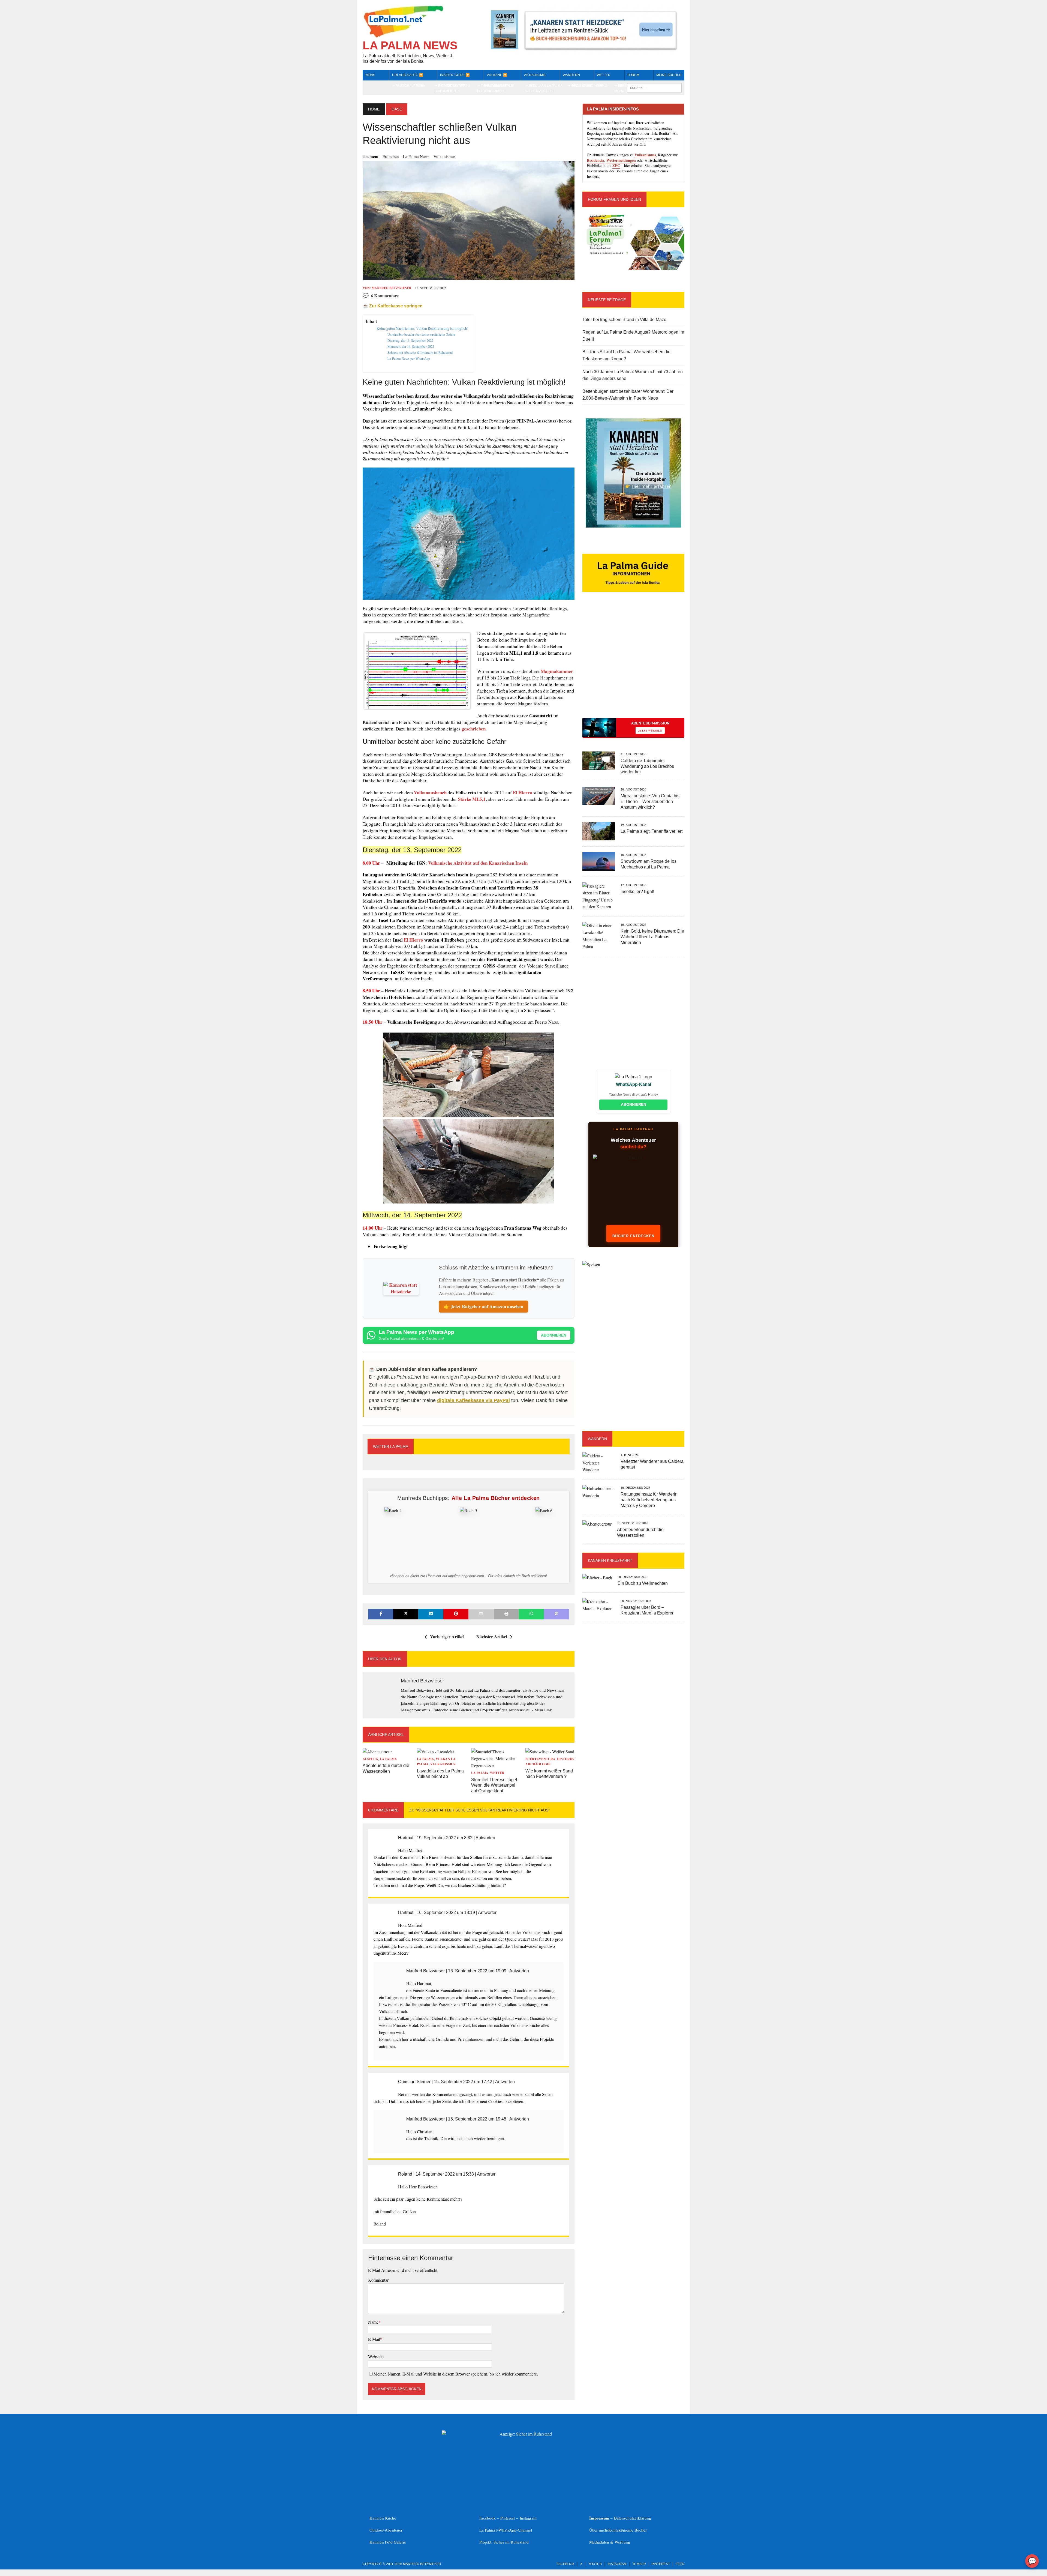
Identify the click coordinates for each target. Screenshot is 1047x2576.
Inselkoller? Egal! (637, 892)
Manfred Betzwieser (392, 288)
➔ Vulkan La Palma (546, 86)
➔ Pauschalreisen (409, 86)
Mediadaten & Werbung (610, 2542)
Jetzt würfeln (650, 730)
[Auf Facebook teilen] (381, 1614)
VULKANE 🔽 (497, 75)
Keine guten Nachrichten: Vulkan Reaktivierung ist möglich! (422, 328)
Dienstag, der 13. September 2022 (410, 340)
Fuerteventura (540, 1759)
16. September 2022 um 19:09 (477, 1971)
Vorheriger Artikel (447, 1636)
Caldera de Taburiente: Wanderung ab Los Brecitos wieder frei (647, 766)
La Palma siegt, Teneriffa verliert (652, 831)
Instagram (528, 2518)
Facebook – (490, 2518)
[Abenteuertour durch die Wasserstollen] (377, 1752)
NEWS (370, 75)
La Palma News (416, 156)
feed (680, 2564)
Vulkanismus (445, 156)
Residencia (595, 160)
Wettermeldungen (621, 160)
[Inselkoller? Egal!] (599, 907)
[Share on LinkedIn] (431, 1614)
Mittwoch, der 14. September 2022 (411, 346)
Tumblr (639, 2564)
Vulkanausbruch (430, 793)
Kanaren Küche (383, 2518)
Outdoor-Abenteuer (386, 2530)
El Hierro (523, 793)
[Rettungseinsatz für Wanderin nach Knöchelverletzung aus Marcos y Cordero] (599, 1495)
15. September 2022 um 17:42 (463, 2082)
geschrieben (473, 729)
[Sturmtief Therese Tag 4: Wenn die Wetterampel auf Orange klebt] (496, 1765)
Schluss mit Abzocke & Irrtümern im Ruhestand (420, 352)
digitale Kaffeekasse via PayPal (473, 1400)
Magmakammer (557, 671)
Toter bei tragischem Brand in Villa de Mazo (624, 320)
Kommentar (378, 2280)
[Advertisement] (633, 664)
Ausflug (370, 1759)
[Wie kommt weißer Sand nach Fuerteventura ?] (550, 1752)
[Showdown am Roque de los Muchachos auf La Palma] (599, 867)
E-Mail (374, 2339)
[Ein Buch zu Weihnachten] (597, 1578)
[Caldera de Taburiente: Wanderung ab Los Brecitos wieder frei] (599, 766)
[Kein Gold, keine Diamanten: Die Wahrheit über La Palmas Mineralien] (599, 946)
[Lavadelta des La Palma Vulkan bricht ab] (436, 1752)
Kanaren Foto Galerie (388, 2542)
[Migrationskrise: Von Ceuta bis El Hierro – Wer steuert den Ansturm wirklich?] (599, 802)
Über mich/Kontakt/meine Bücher (618, 2530)
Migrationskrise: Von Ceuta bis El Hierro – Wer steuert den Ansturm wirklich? (650, 802)
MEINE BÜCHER (669, 75)
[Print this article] (506, 1614)
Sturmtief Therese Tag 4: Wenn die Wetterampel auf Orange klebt (495, 1785)
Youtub (595, 2564)
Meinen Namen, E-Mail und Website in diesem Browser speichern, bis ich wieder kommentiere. (456, 2374)
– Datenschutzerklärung (620, 2518)
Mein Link (543, 1710)
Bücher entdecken (633, 1236)
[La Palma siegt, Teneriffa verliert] (599, 837)
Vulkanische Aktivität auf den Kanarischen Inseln (478, 863)
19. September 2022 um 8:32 (445, 1838)
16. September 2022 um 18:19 (446, 1912)
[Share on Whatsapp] (531, 1614)
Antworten (485, 1838)
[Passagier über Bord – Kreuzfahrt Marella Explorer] (599, 1608)
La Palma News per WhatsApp (409, 358)
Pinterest (508, 2518)
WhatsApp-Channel (515, 2530)
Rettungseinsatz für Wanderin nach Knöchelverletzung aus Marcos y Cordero (649, 1500)
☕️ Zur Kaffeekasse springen (393, 306)
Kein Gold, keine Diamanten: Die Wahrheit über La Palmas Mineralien (652, 937)
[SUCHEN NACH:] (654, 87)
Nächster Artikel (492, 1636)
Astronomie (535, 75)
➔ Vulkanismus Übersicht (500, 88)
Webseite (376, 2357)
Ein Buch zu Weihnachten (643, 1583)
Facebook (566, 2564)
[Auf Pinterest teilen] (456, 1614)
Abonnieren (554, 1335)
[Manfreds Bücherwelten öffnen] (633, 1192)
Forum (633, 75)
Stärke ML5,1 (472, 799)
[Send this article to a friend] (481, 1614)
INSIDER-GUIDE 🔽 (455, 75)
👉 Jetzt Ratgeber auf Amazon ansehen (484, 1306)
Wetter (497, 1773)
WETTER (604, 75)
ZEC (616, 165)
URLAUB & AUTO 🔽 (408, 75)
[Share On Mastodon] (556, 1614)
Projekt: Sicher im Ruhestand (504, 2542)
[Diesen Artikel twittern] (406, 1614)
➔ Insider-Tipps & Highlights (455, 88)
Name (373, 2322)
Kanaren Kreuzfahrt (610, 1560)
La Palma (388, 1759)
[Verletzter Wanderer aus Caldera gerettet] (599, 1470)
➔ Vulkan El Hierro (589, 86)
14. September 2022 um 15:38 (445, 2174)
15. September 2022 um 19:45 (477, 2119)
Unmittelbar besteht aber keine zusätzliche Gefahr (421, 334)
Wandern (571, 75)
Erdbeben (391, 156)
